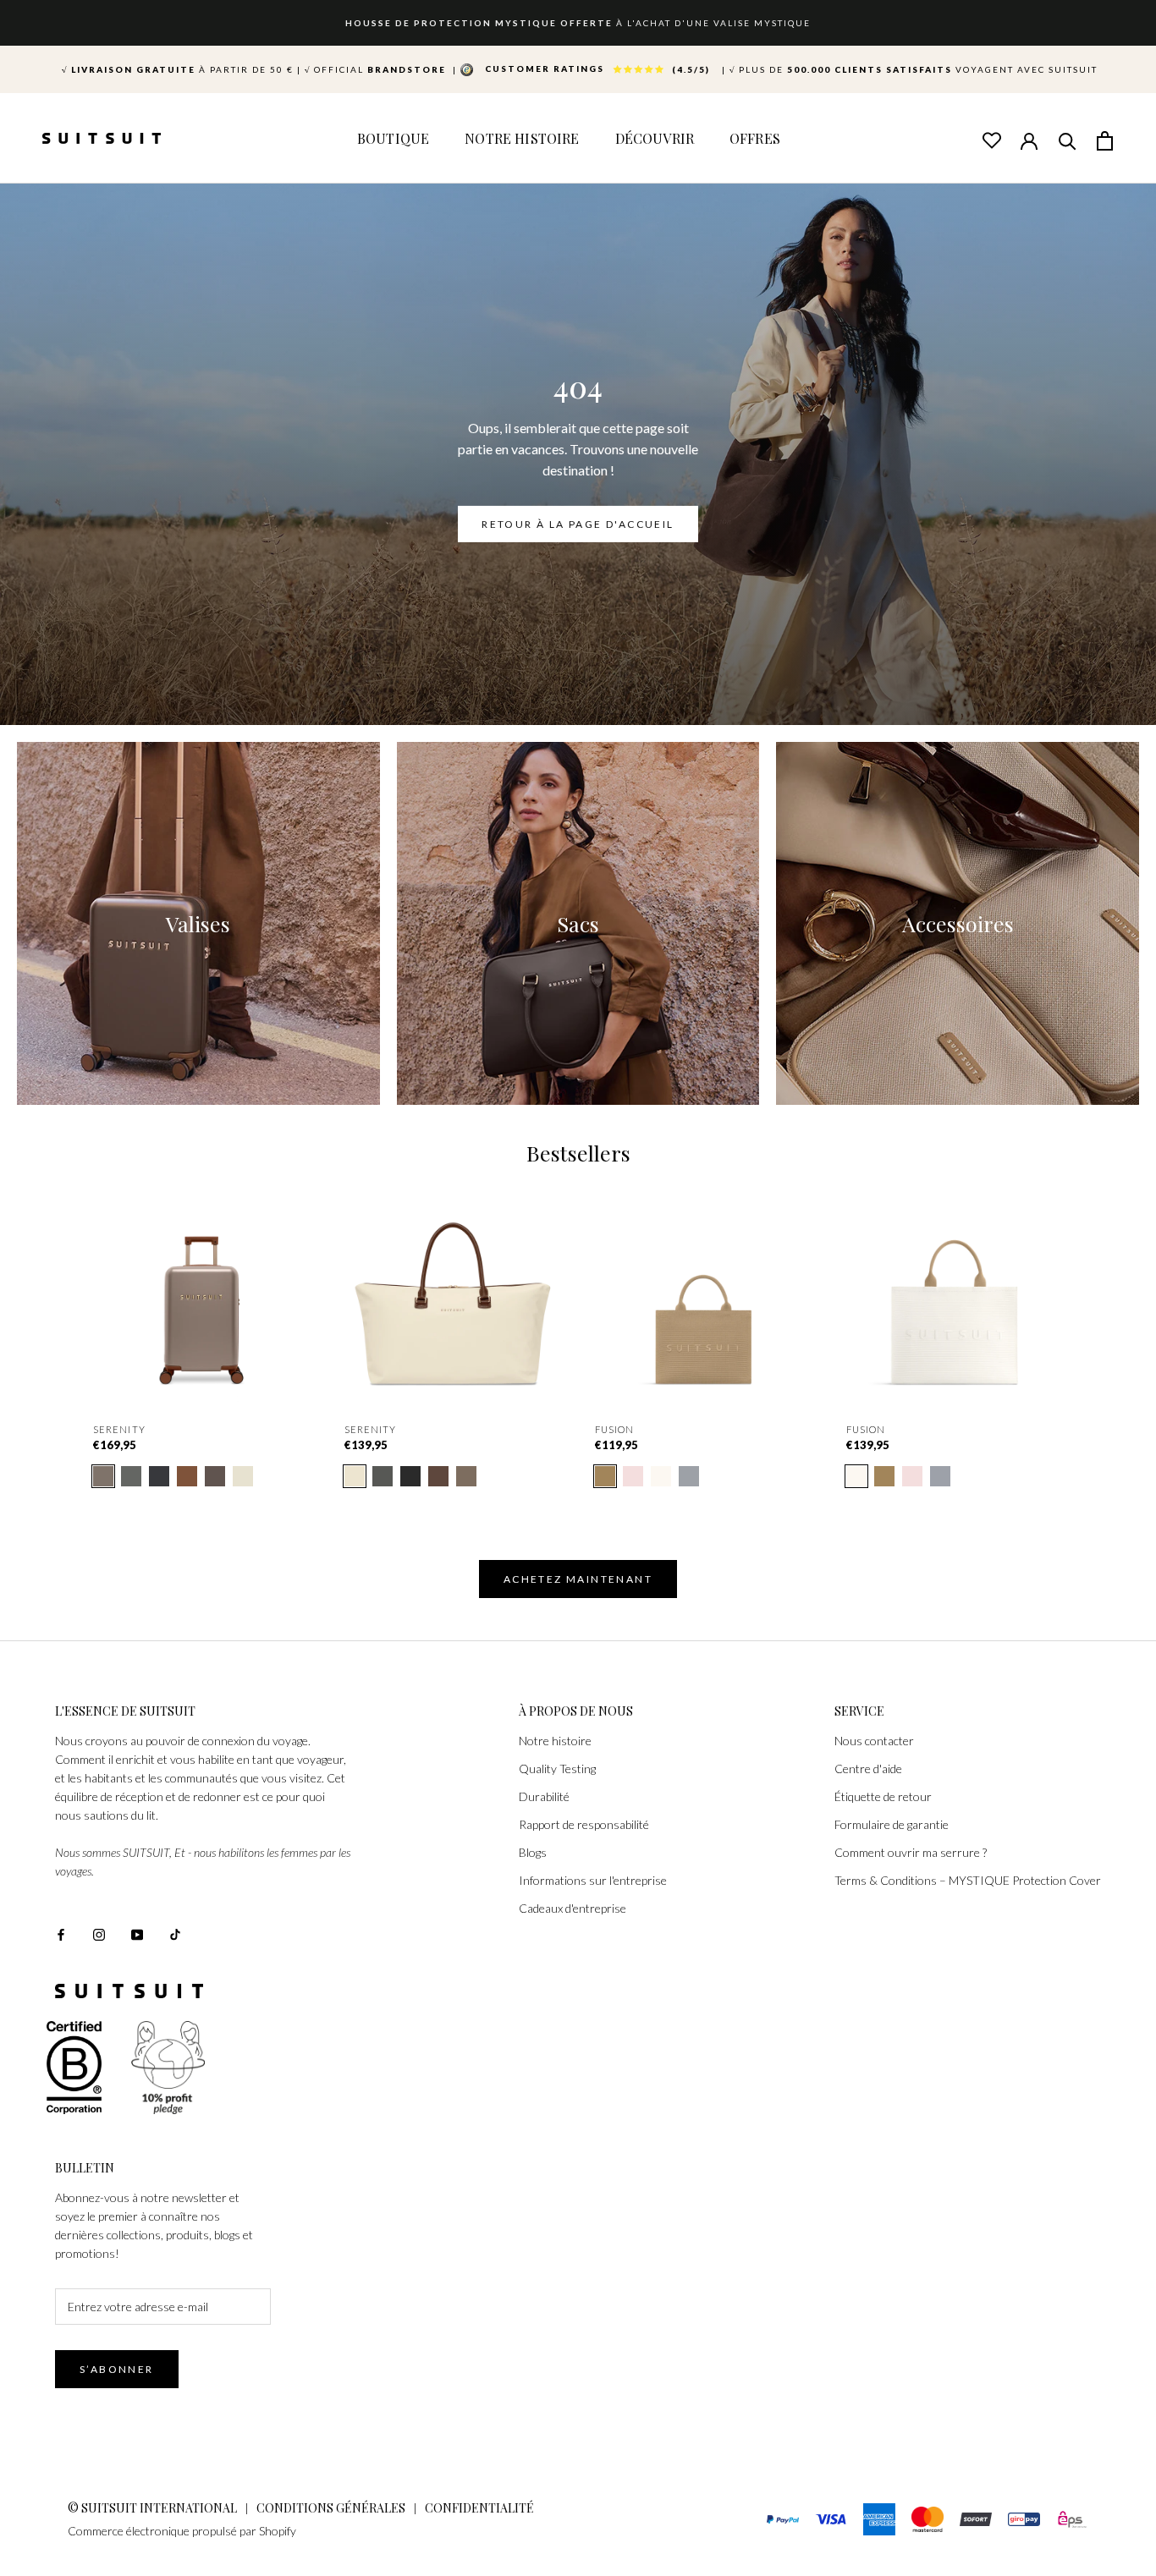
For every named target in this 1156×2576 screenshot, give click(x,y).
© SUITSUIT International (154, 2508)
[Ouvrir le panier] (1105, 140)
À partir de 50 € (178, 69)
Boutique (393, 138)
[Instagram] (99, 1933)
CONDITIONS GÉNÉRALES (331, 2508)
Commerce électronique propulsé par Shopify (182, 2531)
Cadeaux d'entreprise (572, 1908)
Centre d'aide (868, 1769)
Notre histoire (555, 1741)
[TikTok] (175, 1933)
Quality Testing (557, 1769)
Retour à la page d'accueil (578, 524)
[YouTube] (137, 1933)
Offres (755, 138)
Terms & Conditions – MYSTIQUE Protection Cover (968, 1880)
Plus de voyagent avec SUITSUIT (914, 69)
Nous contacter (874, 1741)
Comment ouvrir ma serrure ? (911, 1852)
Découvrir (655, 138)
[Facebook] (61, 1933)
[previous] (53, 1310)
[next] (1103, 1310)
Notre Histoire (522, 138)
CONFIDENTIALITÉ (479, 2508)
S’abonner (117, 2369)
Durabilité (544, 1796)
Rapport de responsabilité (584, 1824)
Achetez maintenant (578, 1579)
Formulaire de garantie (892, 1824)
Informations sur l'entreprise (593, 1880)
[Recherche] (1067, 140)
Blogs (533, 1852)
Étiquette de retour (883, 1796)
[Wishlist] (991, 140)
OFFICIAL (377, 69)
